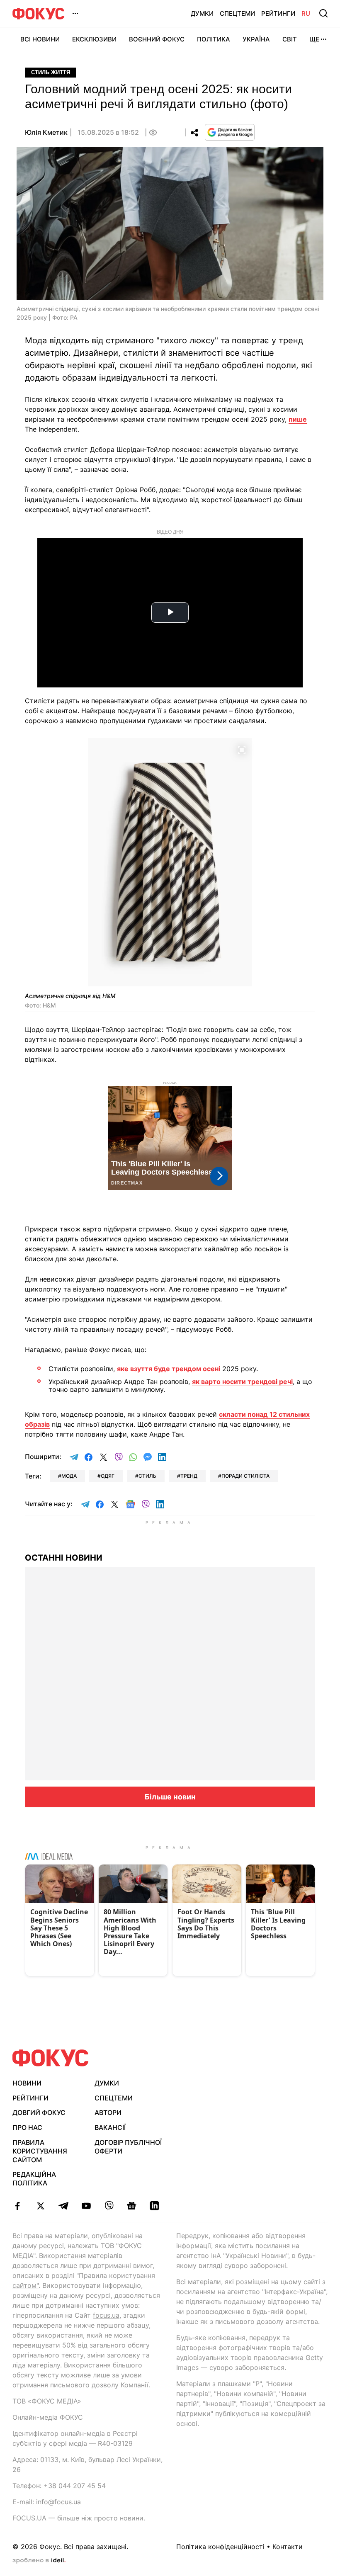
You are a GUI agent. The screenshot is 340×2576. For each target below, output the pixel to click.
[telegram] (63, 2206)
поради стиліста (245, 1476)
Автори (108, 2112)
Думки (202, 13)
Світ (290, 39)
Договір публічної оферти (128, 2147)
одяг (108, 1476)
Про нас (27, 2127)
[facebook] (18, 2206)
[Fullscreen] (242, 749)
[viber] (109, 2206)
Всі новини (40, 39)
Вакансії (110, 2127)
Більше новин (170, 1797)
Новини (27, 2083)
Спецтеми (237, 13)
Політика (214, 39)
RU (306, 13)
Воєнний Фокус (157, 39)
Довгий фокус (39, 2112)
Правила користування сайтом (40, 2151)
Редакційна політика (34, 2179)
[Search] (323, 13)
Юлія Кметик (46, 132)
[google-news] (132, 2206)
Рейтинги (278, 13)
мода (69, 1476)
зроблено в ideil (39, 2561)
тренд (189, 1476)
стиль (147, 1476)
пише (298, 419)
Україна (256, 39)
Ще (314, 39)
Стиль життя (51, 72)
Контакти (288, 2547)
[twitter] (40, 2206)
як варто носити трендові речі (242, 1381)
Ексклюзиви (94, 39)
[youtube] (86, 2206)
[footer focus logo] (51, 2058)
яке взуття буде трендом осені (169, 1369)
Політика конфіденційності (220, 2547)
